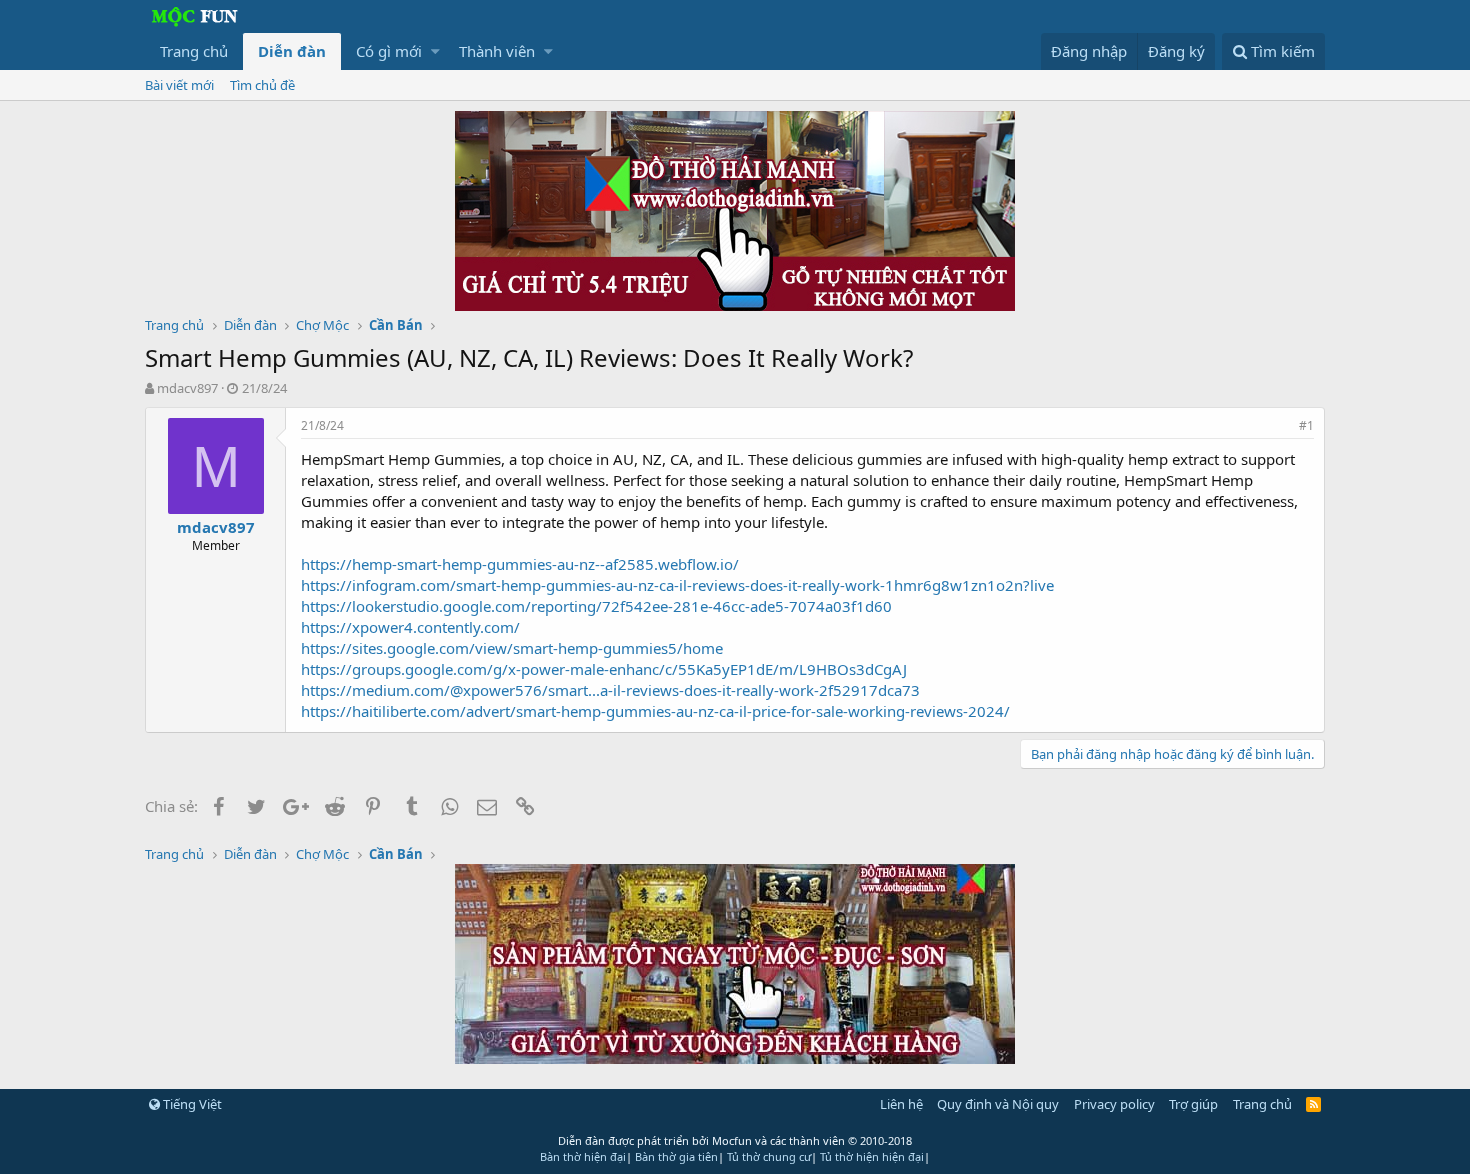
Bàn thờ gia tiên (676, 1156)
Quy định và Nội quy (998, 1104)
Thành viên (497, 51)
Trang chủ (194, 51)
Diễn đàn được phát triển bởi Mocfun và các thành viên (735, 1140)
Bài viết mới (179, 85)
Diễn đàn (292, 51)
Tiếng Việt (191, 1104)
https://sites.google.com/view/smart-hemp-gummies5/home (512, 648)
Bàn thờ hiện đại (583, 1156)
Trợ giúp (1193, 1104)
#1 (1306, 425)
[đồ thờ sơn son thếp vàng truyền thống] (735, 1058)
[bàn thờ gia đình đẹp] (735, 305)
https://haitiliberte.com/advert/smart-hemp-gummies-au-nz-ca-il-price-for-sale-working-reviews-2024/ (655, 711)
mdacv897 (187, 388)
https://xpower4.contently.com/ (410, 627)
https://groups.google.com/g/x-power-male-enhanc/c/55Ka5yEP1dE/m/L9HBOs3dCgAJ (604, 669)
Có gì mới (389, 51)
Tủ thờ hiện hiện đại (872, 1156)
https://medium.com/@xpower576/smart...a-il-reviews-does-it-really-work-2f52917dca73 (610, 690)
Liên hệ (901, 1104)
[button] (435, 51)
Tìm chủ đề (262, 85)
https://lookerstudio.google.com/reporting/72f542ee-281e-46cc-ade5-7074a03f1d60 (596, 606)
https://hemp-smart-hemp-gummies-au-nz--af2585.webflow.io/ (520, 564)
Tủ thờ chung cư (769, 1156)
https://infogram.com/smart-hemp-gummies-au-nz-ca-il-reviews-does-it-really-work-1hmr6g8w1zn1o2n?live (677, 585)
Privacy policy (1114, 1104)
